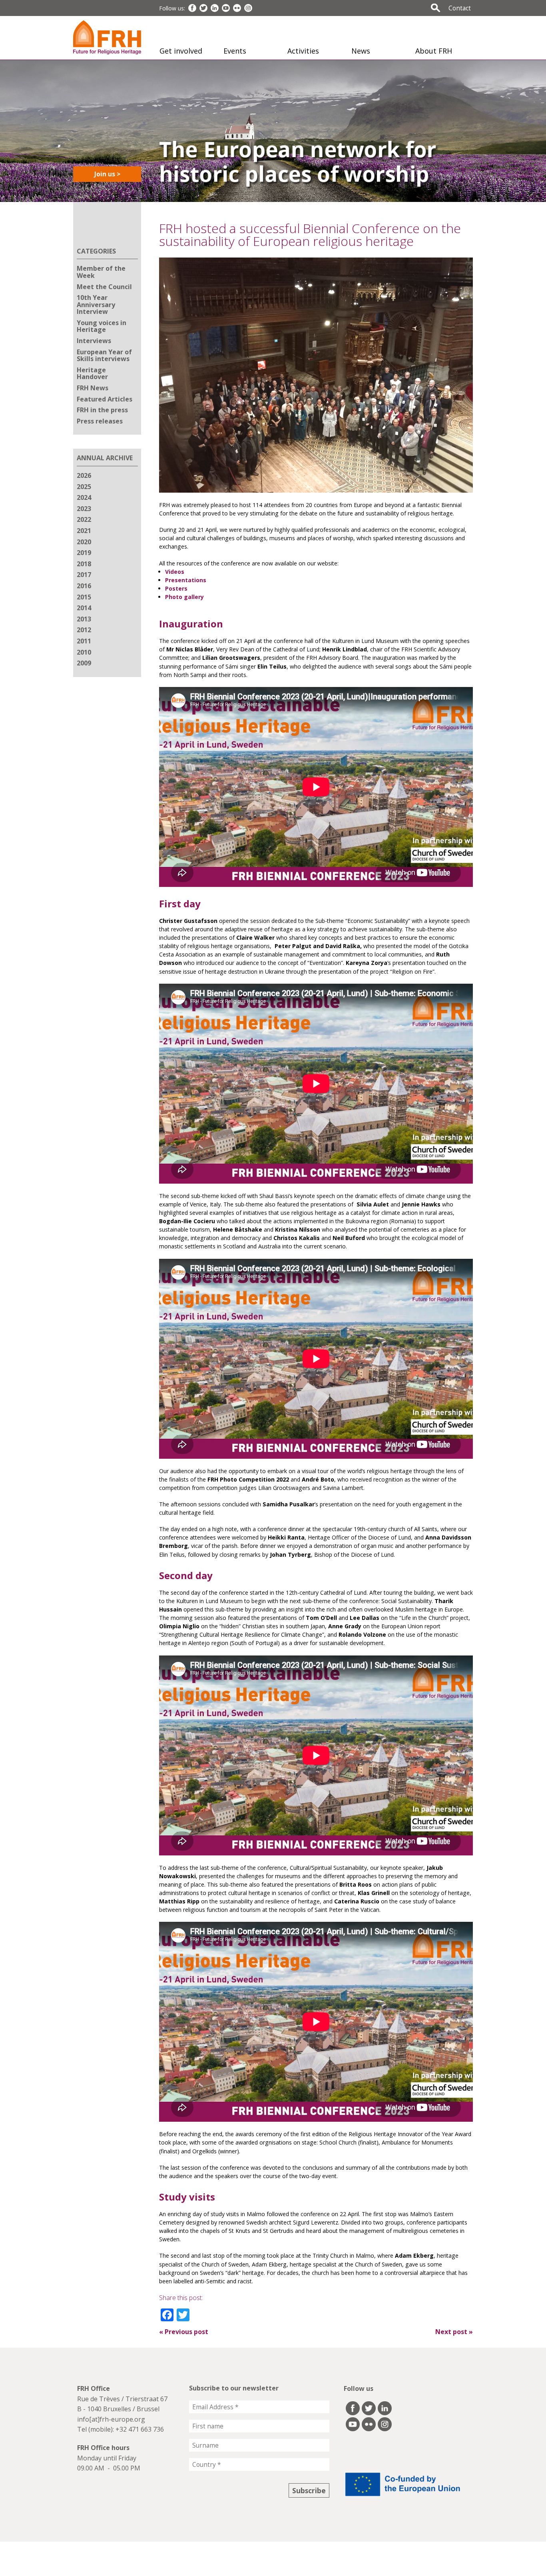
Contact (460, 8)
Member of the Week (101, 272)
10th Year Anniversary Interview (96, 305)
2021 (84, 531)
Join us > (107, 174)
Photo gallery (184, 597)
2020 (84, 542)
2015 (84, 597)
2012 (84, 630)
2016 (84, 586)
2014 (84, 608)
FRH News (93, 388)
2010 (84, 652)
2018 (84, 564)
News (361, 51)
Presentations (186, 580)
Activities (303, 51)
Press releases (100, 421)
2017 (84, 575)
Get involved (181, 51)
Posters (176, 588)
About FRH (434, 51)
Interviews (94, 341)
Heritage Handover (92, 373)
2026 (84, 475)
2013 (84, 619)
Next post (454, 2332)
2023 (84, 509)
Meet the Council (104, 287)
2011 (84, 641)
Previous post (184, 2332)
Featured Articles (105, 399)
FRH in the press (102, 410)
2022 (84, 519)
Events (235, 51)
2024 (84, 497)
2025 (84, 487)
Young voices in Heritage (102, 326)
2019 (84, 553)
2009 (84, 663)
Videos (175, 572)
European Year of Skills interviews (104, 355)
